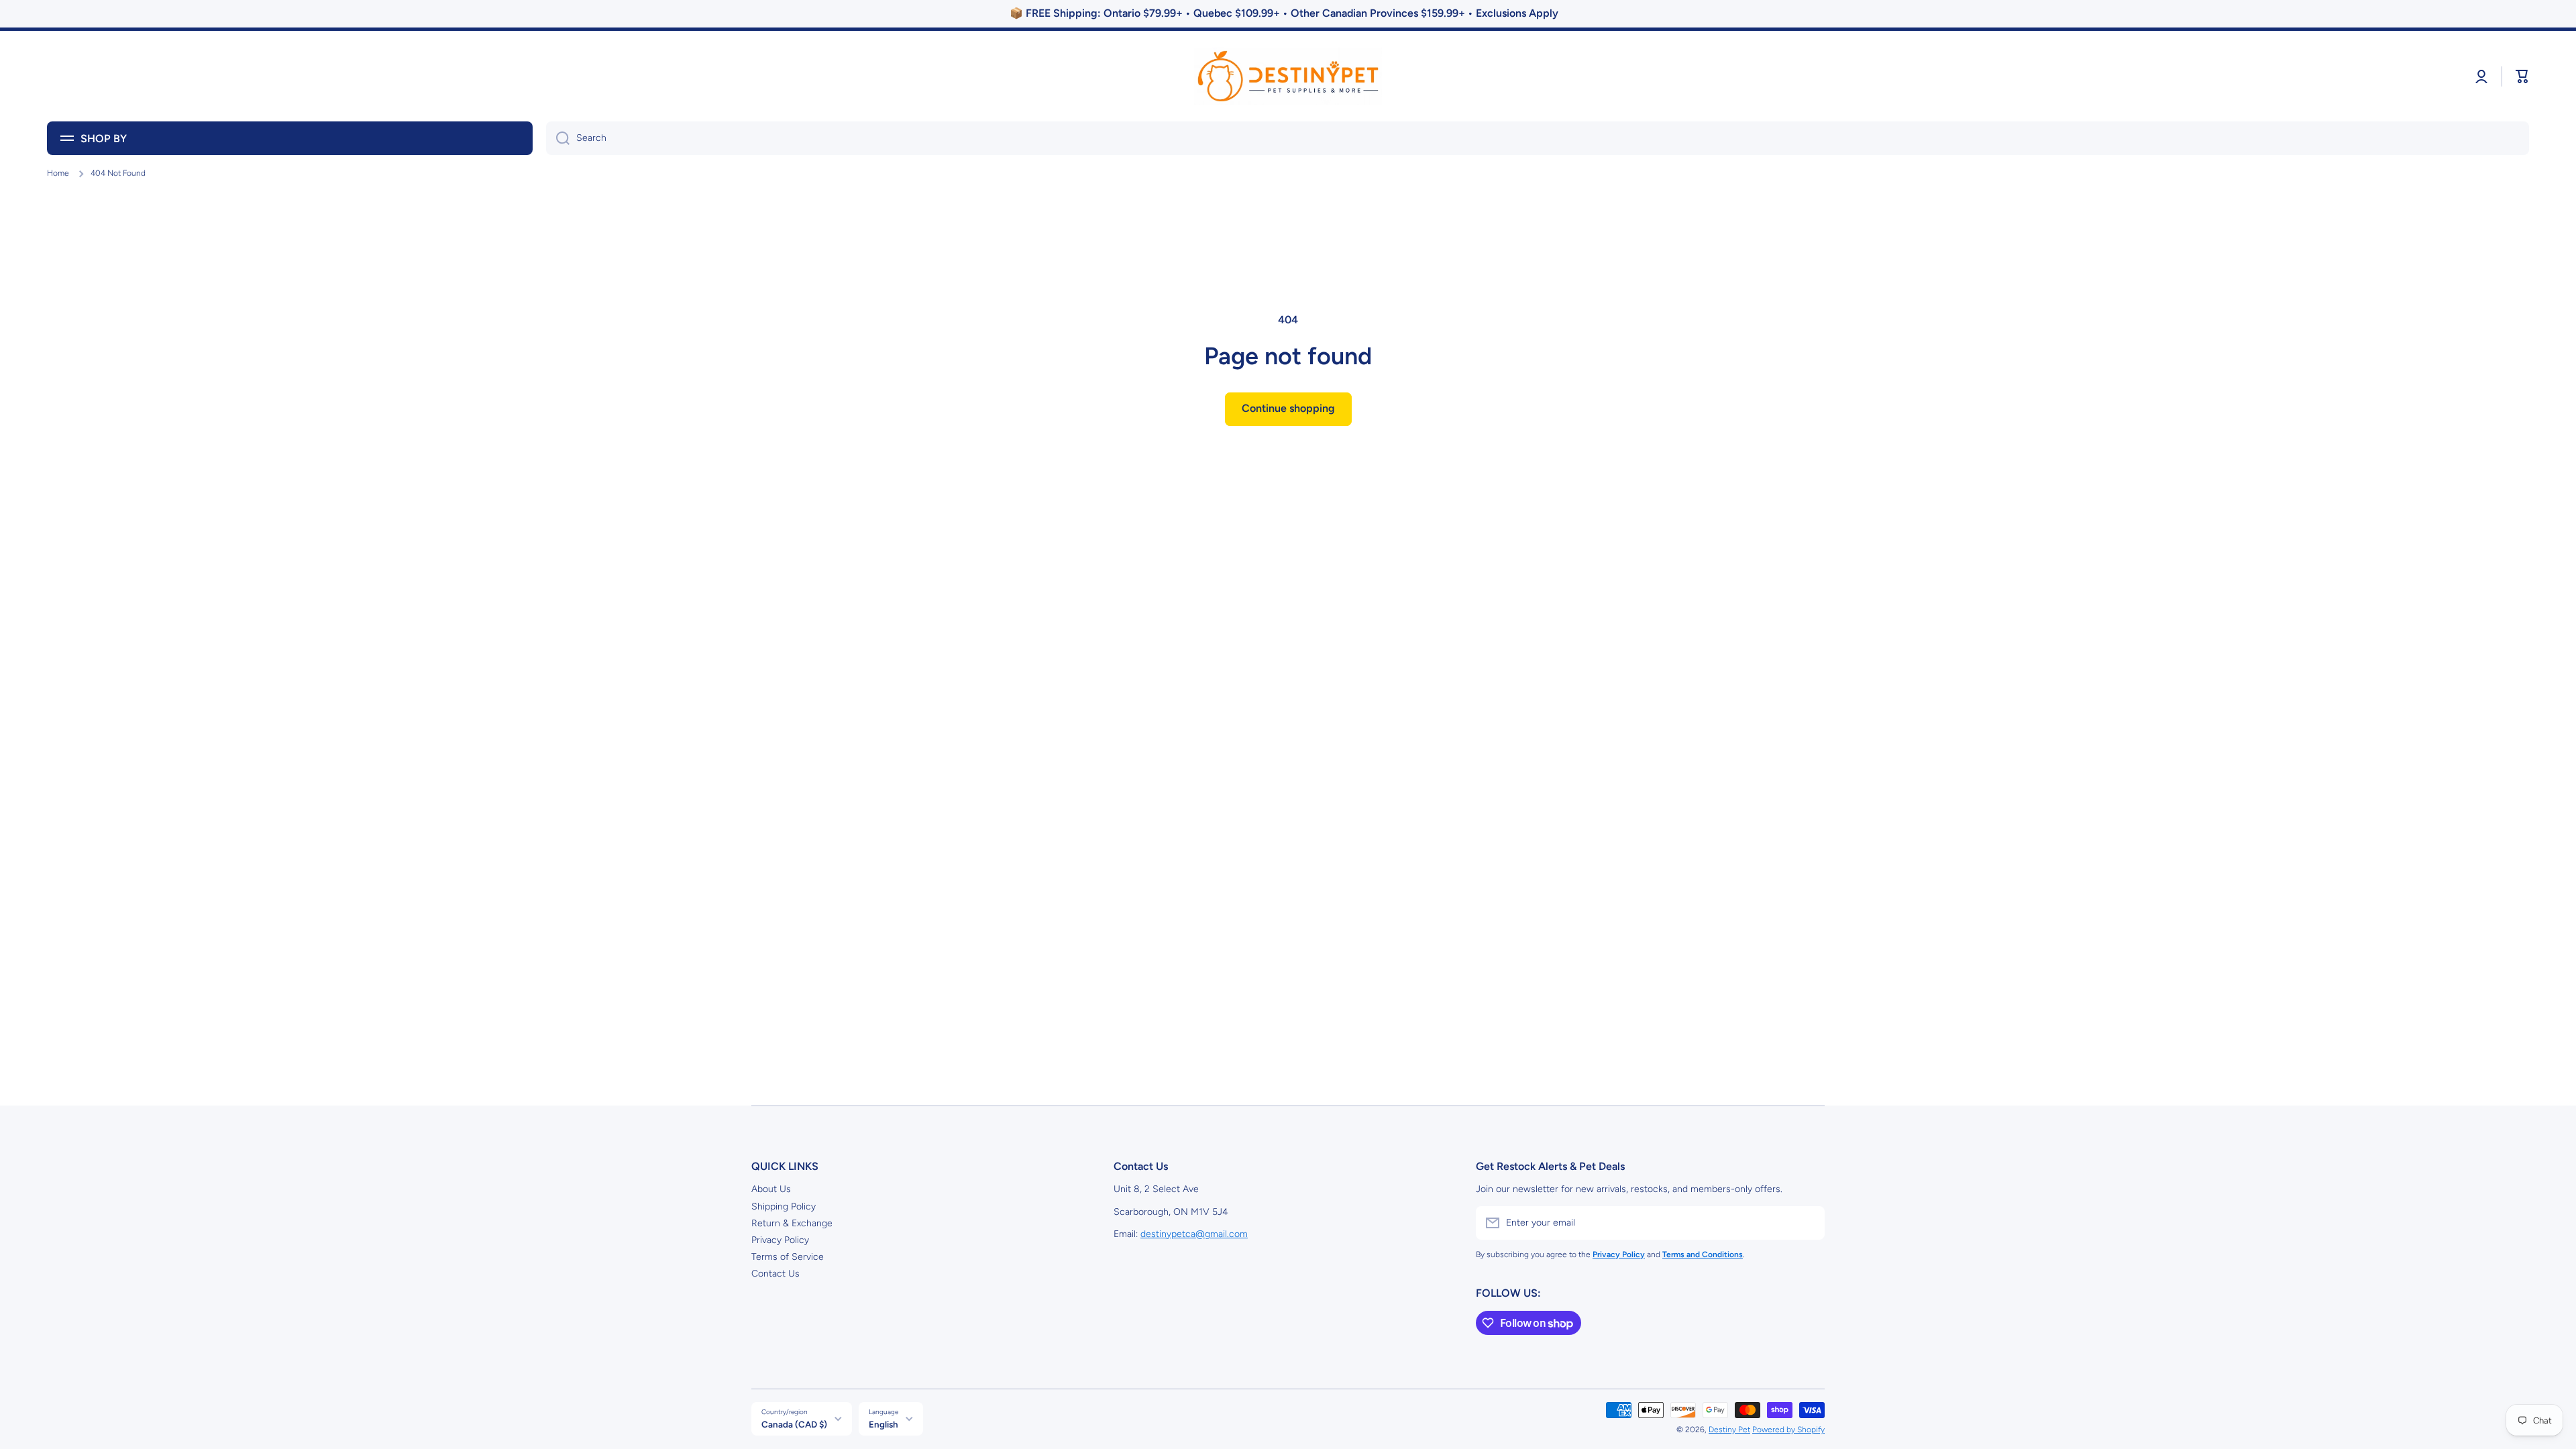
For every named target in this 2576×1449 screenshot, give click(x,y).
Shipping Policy (784, 1206)
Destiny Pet (1729, 1430)
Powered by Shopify (1788, 1430)
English (883, 1424)
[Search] (558, 138)
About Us (771, 1189)
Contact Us (775, 1274)
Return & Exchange (792, 1223)
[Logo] (1288, 76)
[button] (2522, 76)
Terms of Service (788, 1257)
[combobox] (1538, 138)
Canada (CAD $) (794, 1424)
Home (58, 173)
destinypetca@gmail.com (1194, 1234)
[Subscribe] (1808, 1223)
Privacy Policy (780, 1240)
